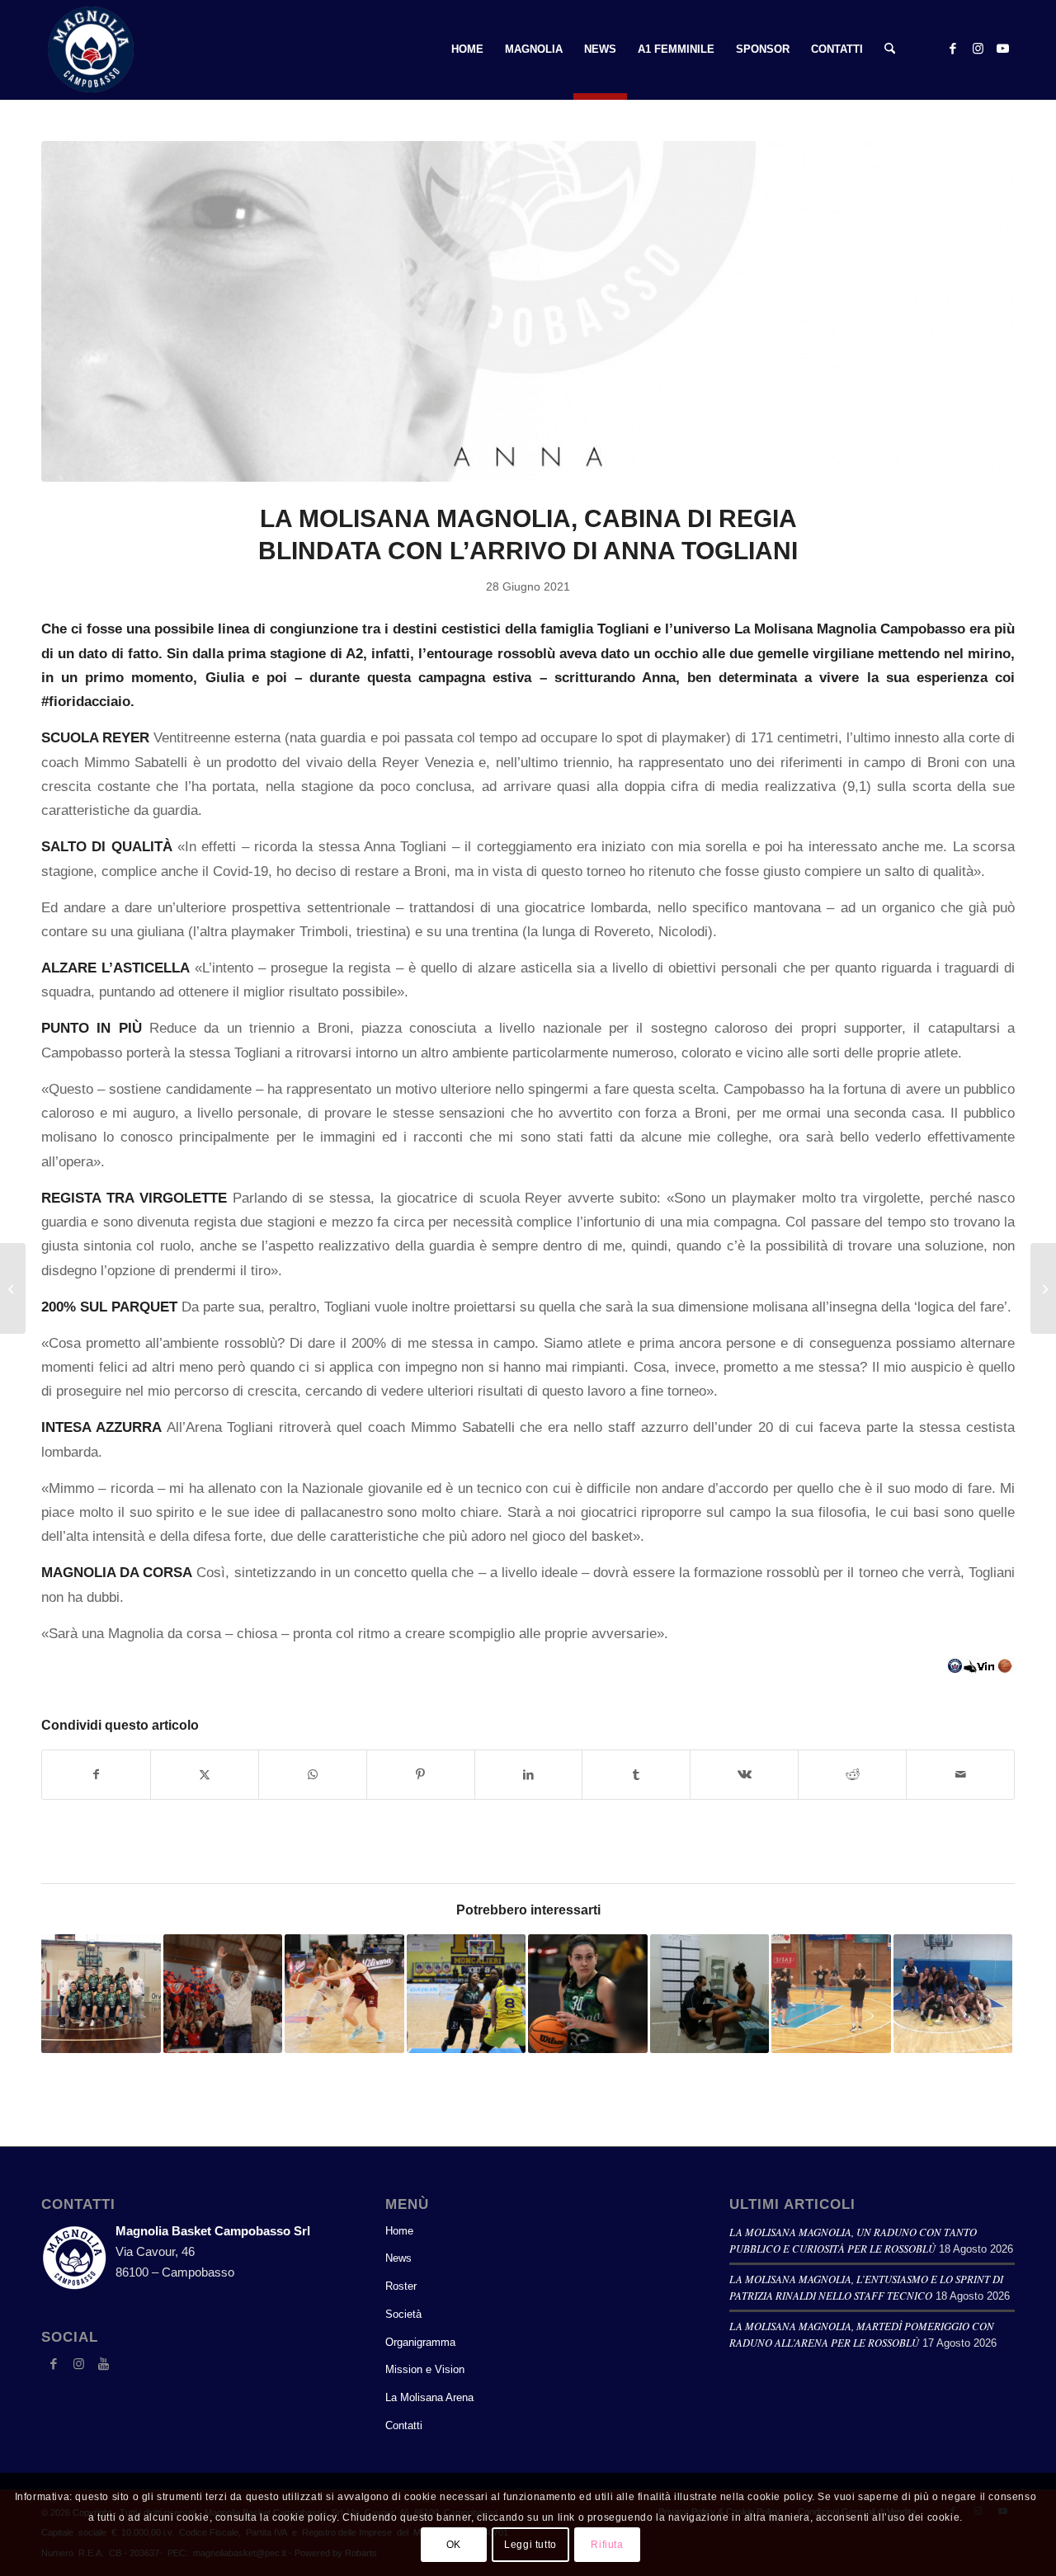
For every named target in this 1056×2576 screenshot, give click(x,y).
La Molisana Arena (429, 2397)
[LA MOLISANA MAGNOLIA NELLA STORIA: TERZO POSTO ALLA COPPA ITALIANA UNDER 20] (13, 1288)
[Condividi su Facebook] (96, 1775)
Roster (401, 2286)
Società (403, 2314)
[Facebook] (54, 2364)
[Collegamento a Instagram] (978, 49)
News (398, 2258)
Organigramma (420, 2342)
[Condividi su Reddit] (852, 1775)
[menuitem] (467, 49)
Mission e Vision (425, 2369)
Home (399, 2231)
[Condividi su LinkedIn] (529, 1775)
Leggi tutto (530, 2545)
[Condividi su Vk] (744, 1775)
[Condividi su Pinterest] (421, 1775)
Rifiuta (607, 2545)
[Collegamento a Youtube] (1002, 49)
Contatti (404, 2425)
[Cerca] (890, 49)
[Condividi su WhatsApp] (313, 1775)
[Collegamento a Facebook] (953, 49)
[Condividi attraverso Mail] (960, 1775)
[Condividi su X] (205, 1775)
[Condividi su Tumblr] (636, 1775)
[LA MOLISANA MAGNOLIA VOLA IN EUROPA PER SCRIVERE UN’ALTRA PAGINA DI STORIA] (1043, 1288)
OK (454, 2545)
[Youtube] (103, 2364)
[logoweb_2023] (91, 49)
